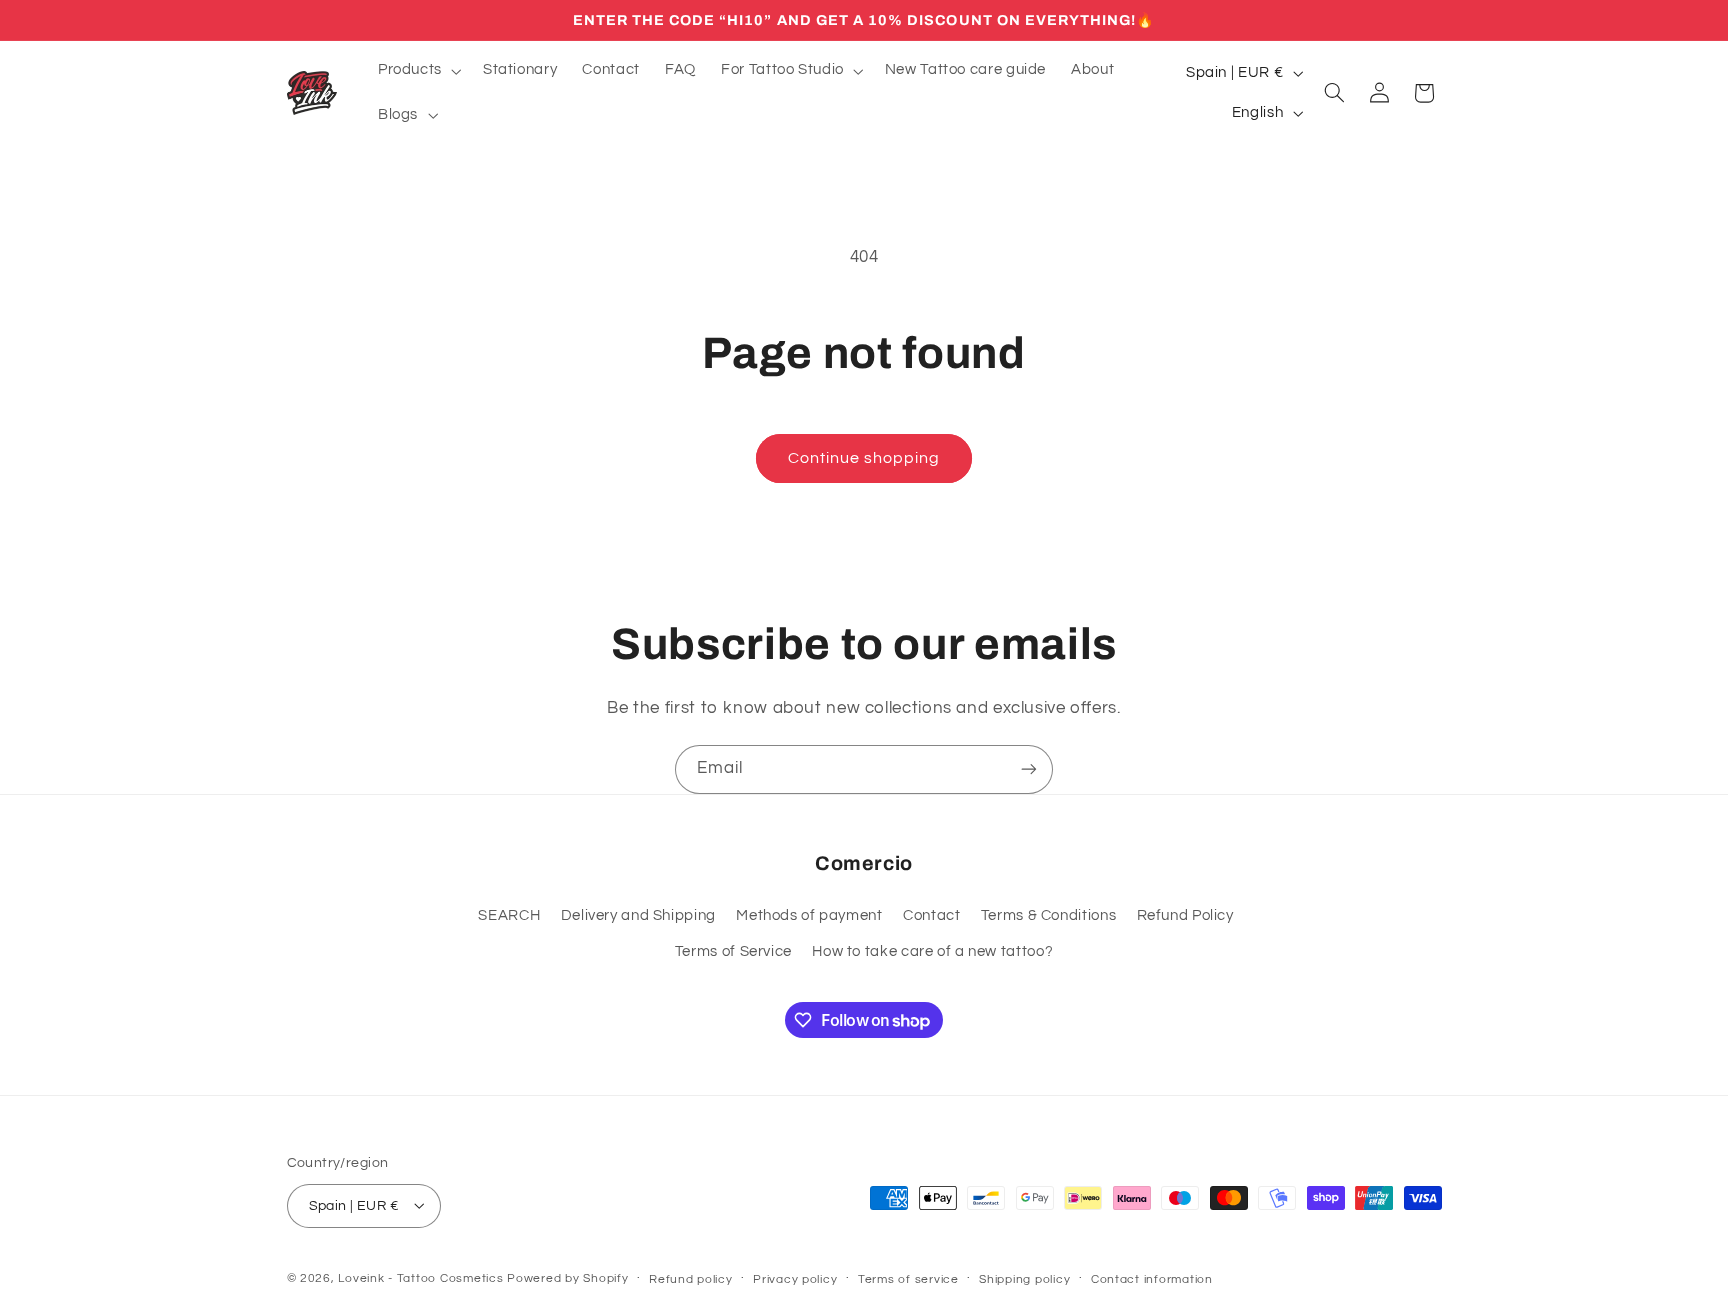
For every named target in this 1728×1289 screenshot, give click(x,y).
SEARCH (509, 915)
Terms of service (908, 1278)
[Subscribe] (1029, 769)
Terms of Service (733, 951)
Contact (931, 915)
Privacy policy (795, 1278)
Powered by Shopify (567, 1277)
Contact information (1152, 1278)
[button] (417, 71)
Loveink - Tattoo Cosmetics (420, 1277)
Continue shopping (864, 458)
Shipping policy (1024, 1278)
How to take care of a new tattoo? (932, 951)
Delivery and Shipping (638, 915)
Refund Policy (1185, 915)
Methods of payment (809, 915)
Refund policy (691, 1278)
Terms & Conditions (1048, 915)
